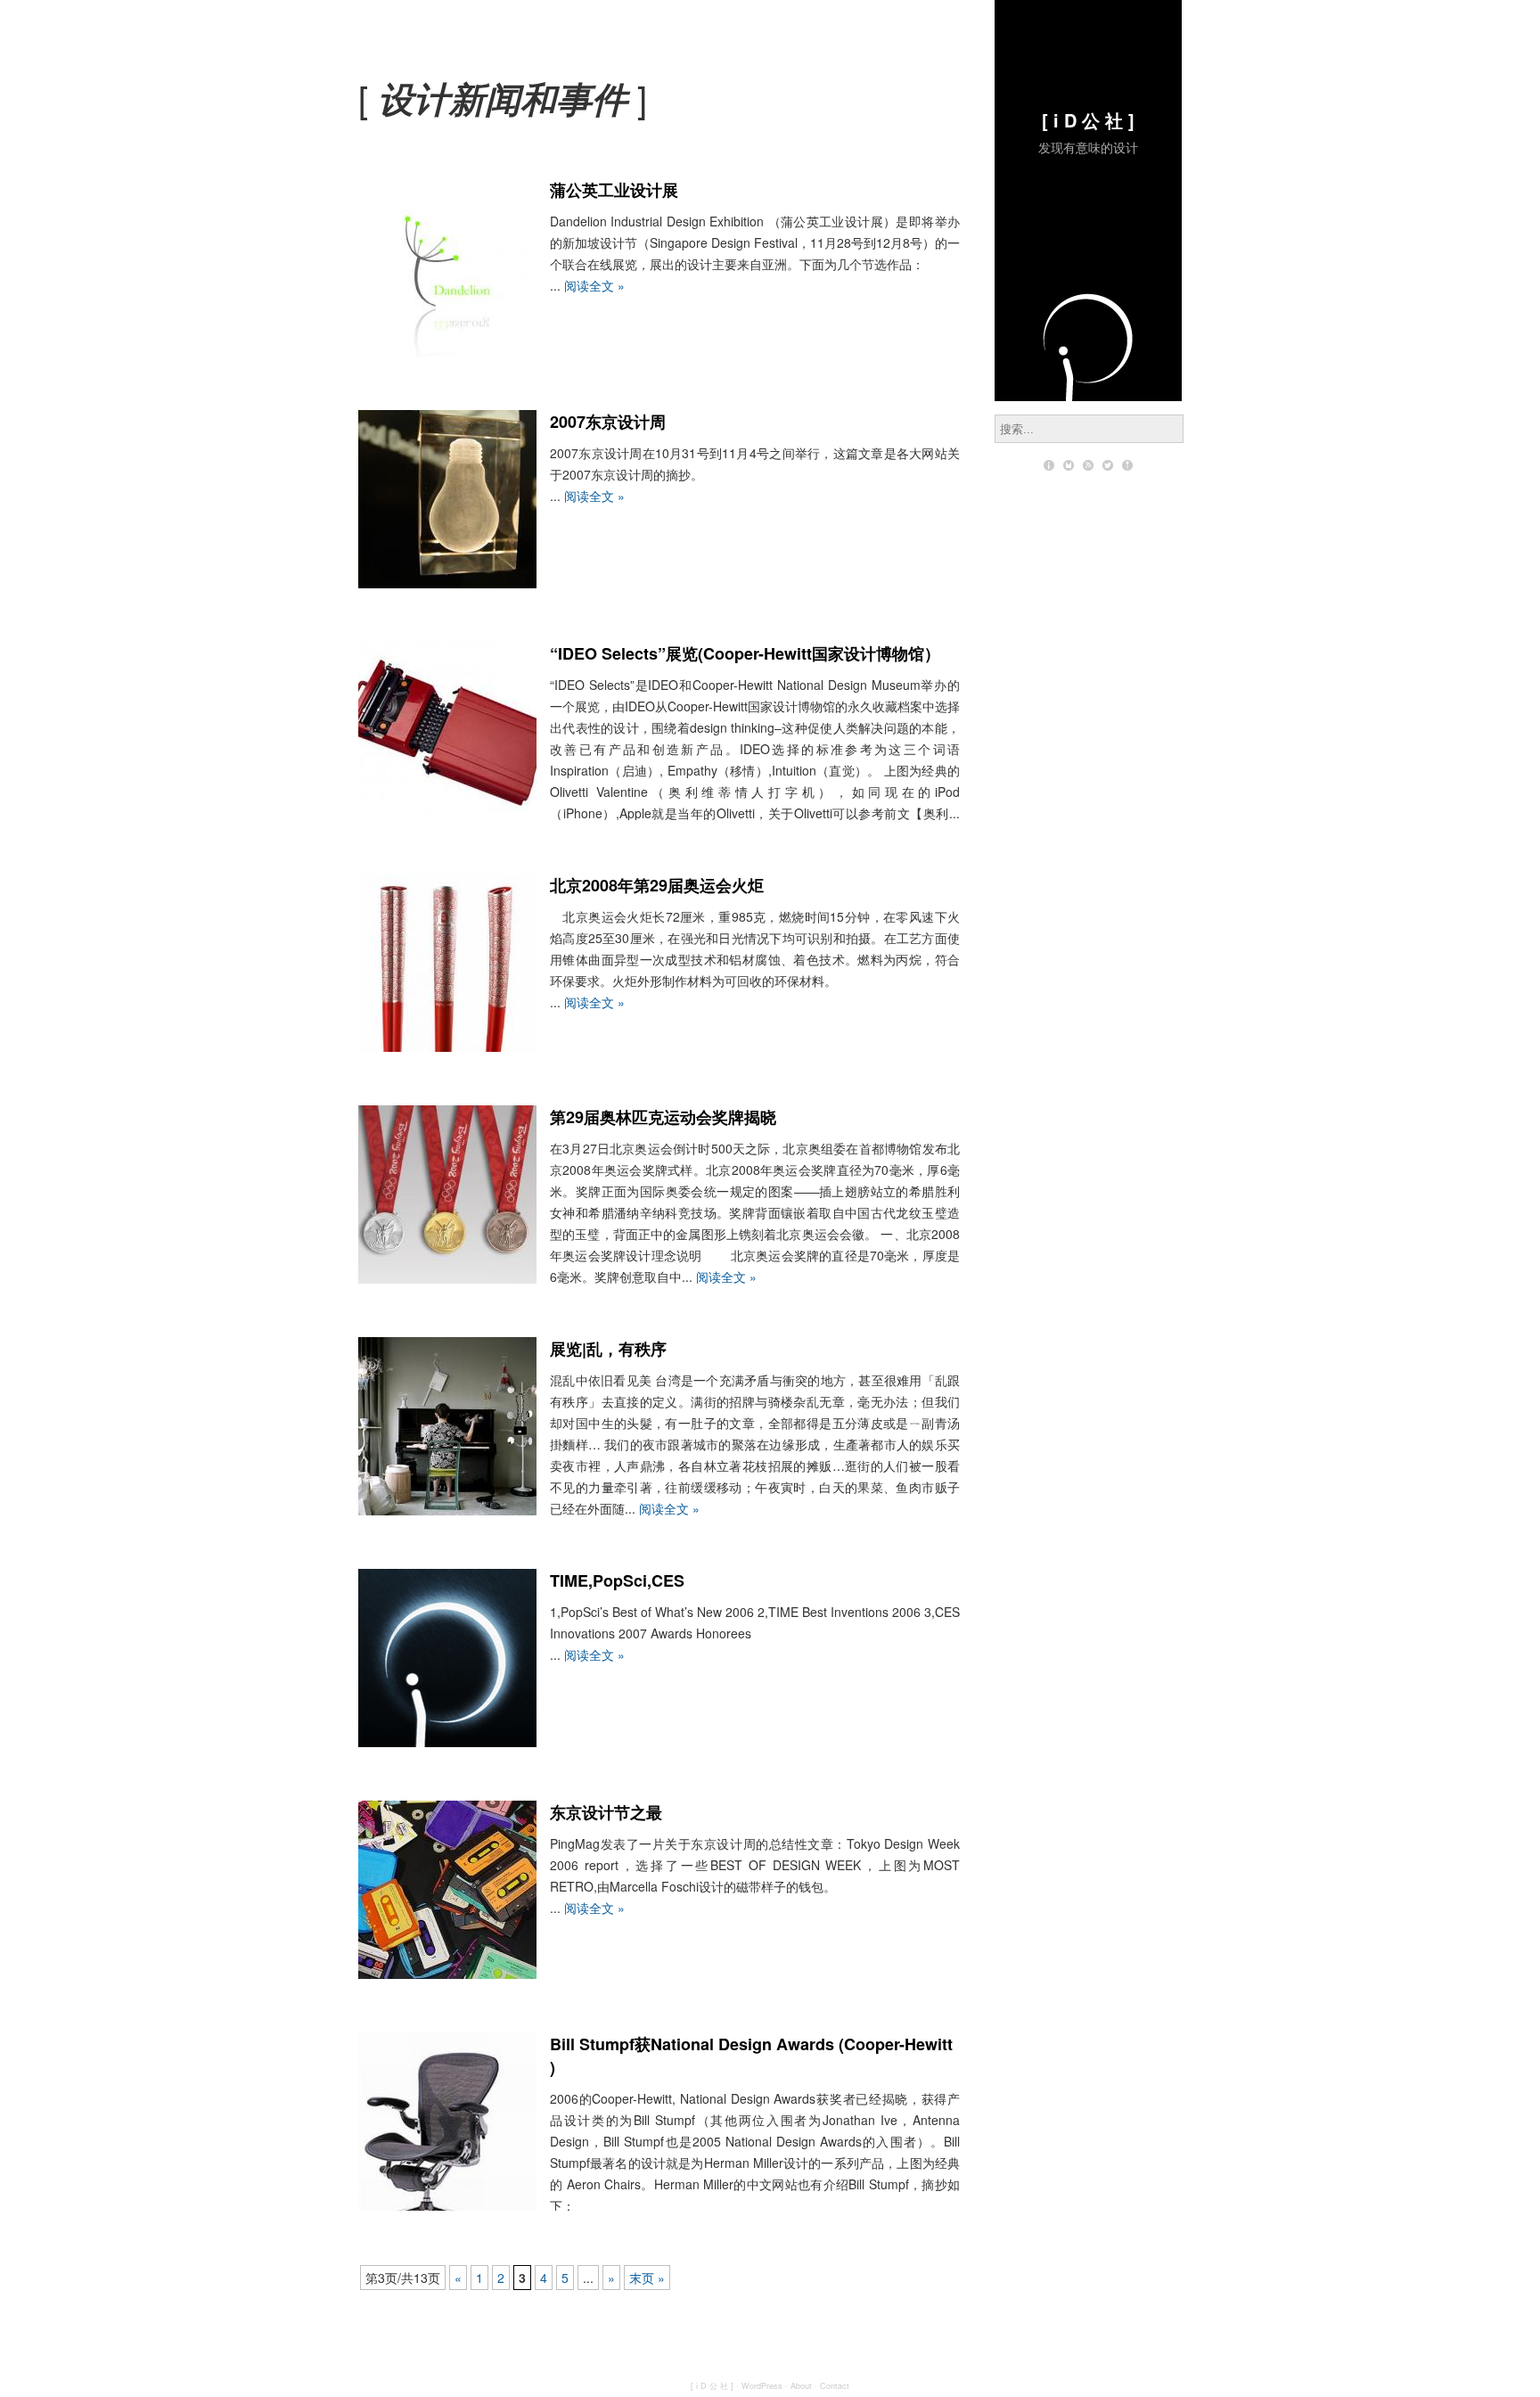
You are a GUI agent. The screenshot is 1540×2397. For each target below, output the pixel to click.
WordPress (762, 2386)
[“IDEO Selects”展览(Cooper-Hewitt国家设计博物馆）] (447, 815)
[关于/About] (1049, 465)
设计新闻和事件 (503, 98)
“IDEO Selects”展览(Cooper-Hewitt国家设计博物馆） (745, 653)
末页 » (647, 2278)
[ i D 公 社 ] (1088, 120)
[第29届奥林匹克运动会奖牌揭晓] (447, 1278)
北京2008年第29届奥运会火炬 (657, 885)
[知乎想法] (1127, 465)
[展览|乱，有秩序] (447, 1510)
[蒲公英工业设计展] (447, 351)
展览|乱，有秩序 (608, 1349)
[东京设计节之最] (447, 1974)
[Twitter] (1108, 465)
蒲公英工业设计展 (614, 190)
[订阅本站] (1088, 465)
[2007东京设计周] (447, 583)
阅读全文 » (594, 285)
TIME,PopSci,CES (617, 1580)
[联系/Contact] (1069, 465)
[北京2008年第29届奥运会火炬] (447, 1047)
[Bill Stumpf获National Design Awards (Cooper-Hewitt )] (447, 2205)
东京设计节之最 (606, 1812)
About (801, 2386)
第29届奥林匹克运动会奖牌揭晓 (663, 1117)
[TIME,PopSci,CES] (447, 1742)
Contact (835, 2386)
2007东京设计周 (608, 422)
